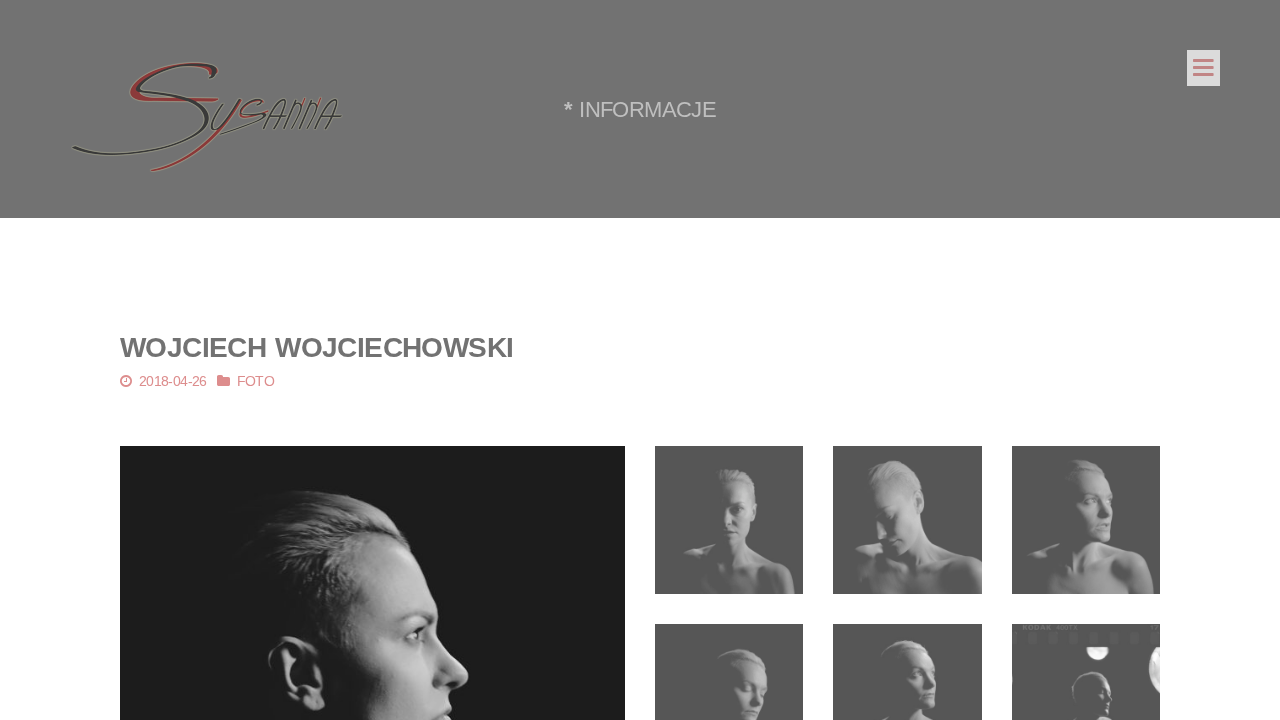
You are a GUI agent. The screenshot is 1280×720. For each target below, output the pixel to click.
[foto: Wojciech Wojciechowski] (729, 519)
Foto (256, 381)
